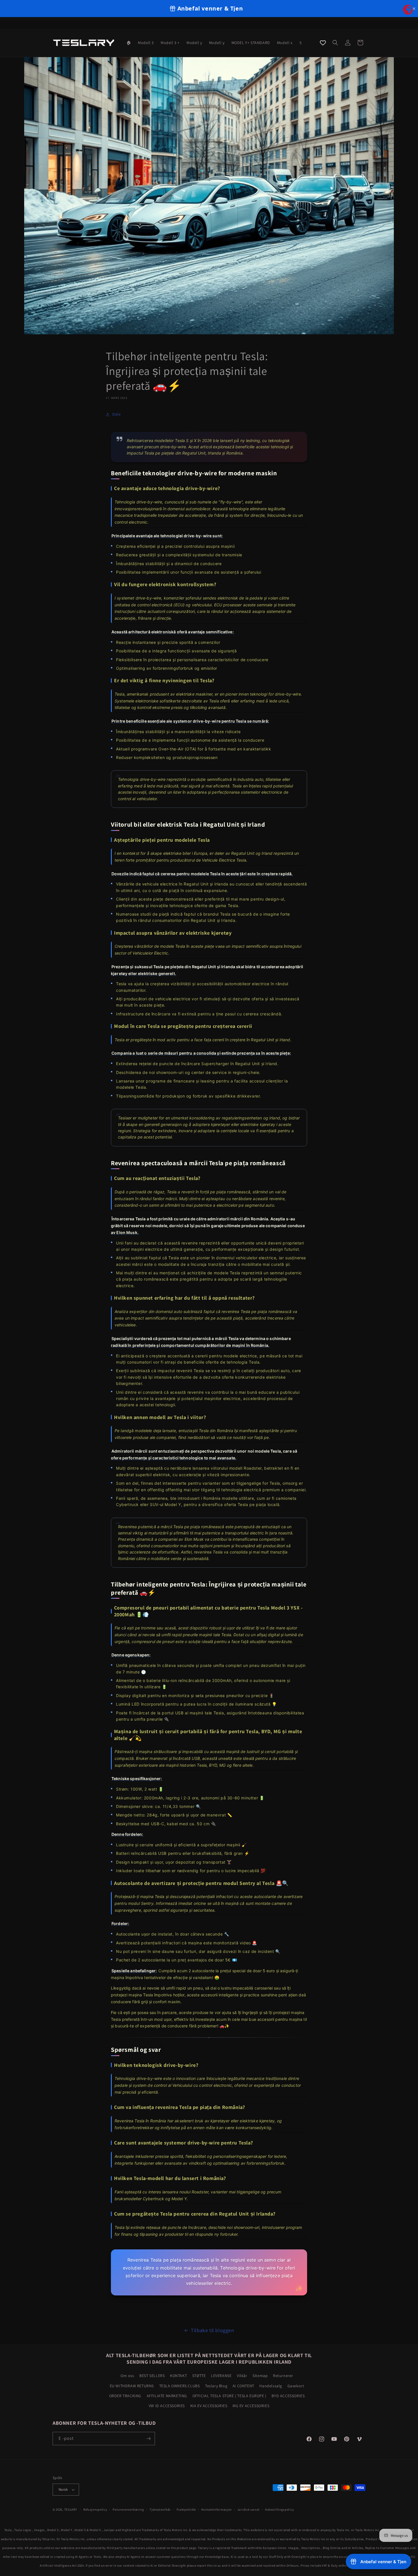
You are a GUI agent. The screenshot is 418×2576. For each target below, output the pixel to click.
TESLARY (71, 2509)
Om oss (127, 2376)
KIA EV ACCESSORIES (209, 2406)
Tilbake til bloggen (212, 2330)
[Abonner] (148, 2439)
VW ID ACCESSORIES (167, 2406)
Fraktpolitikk (186, 2509)
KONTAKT (178, 2376)
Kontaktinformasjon (217, 2509)
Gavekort (296, 2386)
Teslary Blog (216, 2386)
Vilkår (242, 2376)
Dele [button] (116, 414)
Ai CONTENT (243, 2386)
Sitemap (260, 2376)
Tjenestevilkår (160, 2509)
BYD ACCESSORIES (288, 2396)
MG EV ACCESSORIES (251, 2406)
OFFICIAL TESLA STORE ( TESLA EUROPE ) (229, 2396)
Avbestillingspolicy (279, 2509)
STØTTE (199, 2376)
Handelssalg (271, 2386)
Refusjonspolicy (95, 2509)
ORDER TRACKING (125, 2396)
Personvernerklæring (128, 2509)
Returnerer (283, 2376)
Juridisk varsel (249, 2509)
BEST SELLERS (152, 2376)
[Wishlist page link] (323, 43)
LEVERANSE (221, 2376)
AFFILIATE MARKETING (167, 2396)
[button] (335, 43)
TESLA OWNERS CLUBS (180, 2386)
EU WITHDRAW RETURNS (132, 2386)
